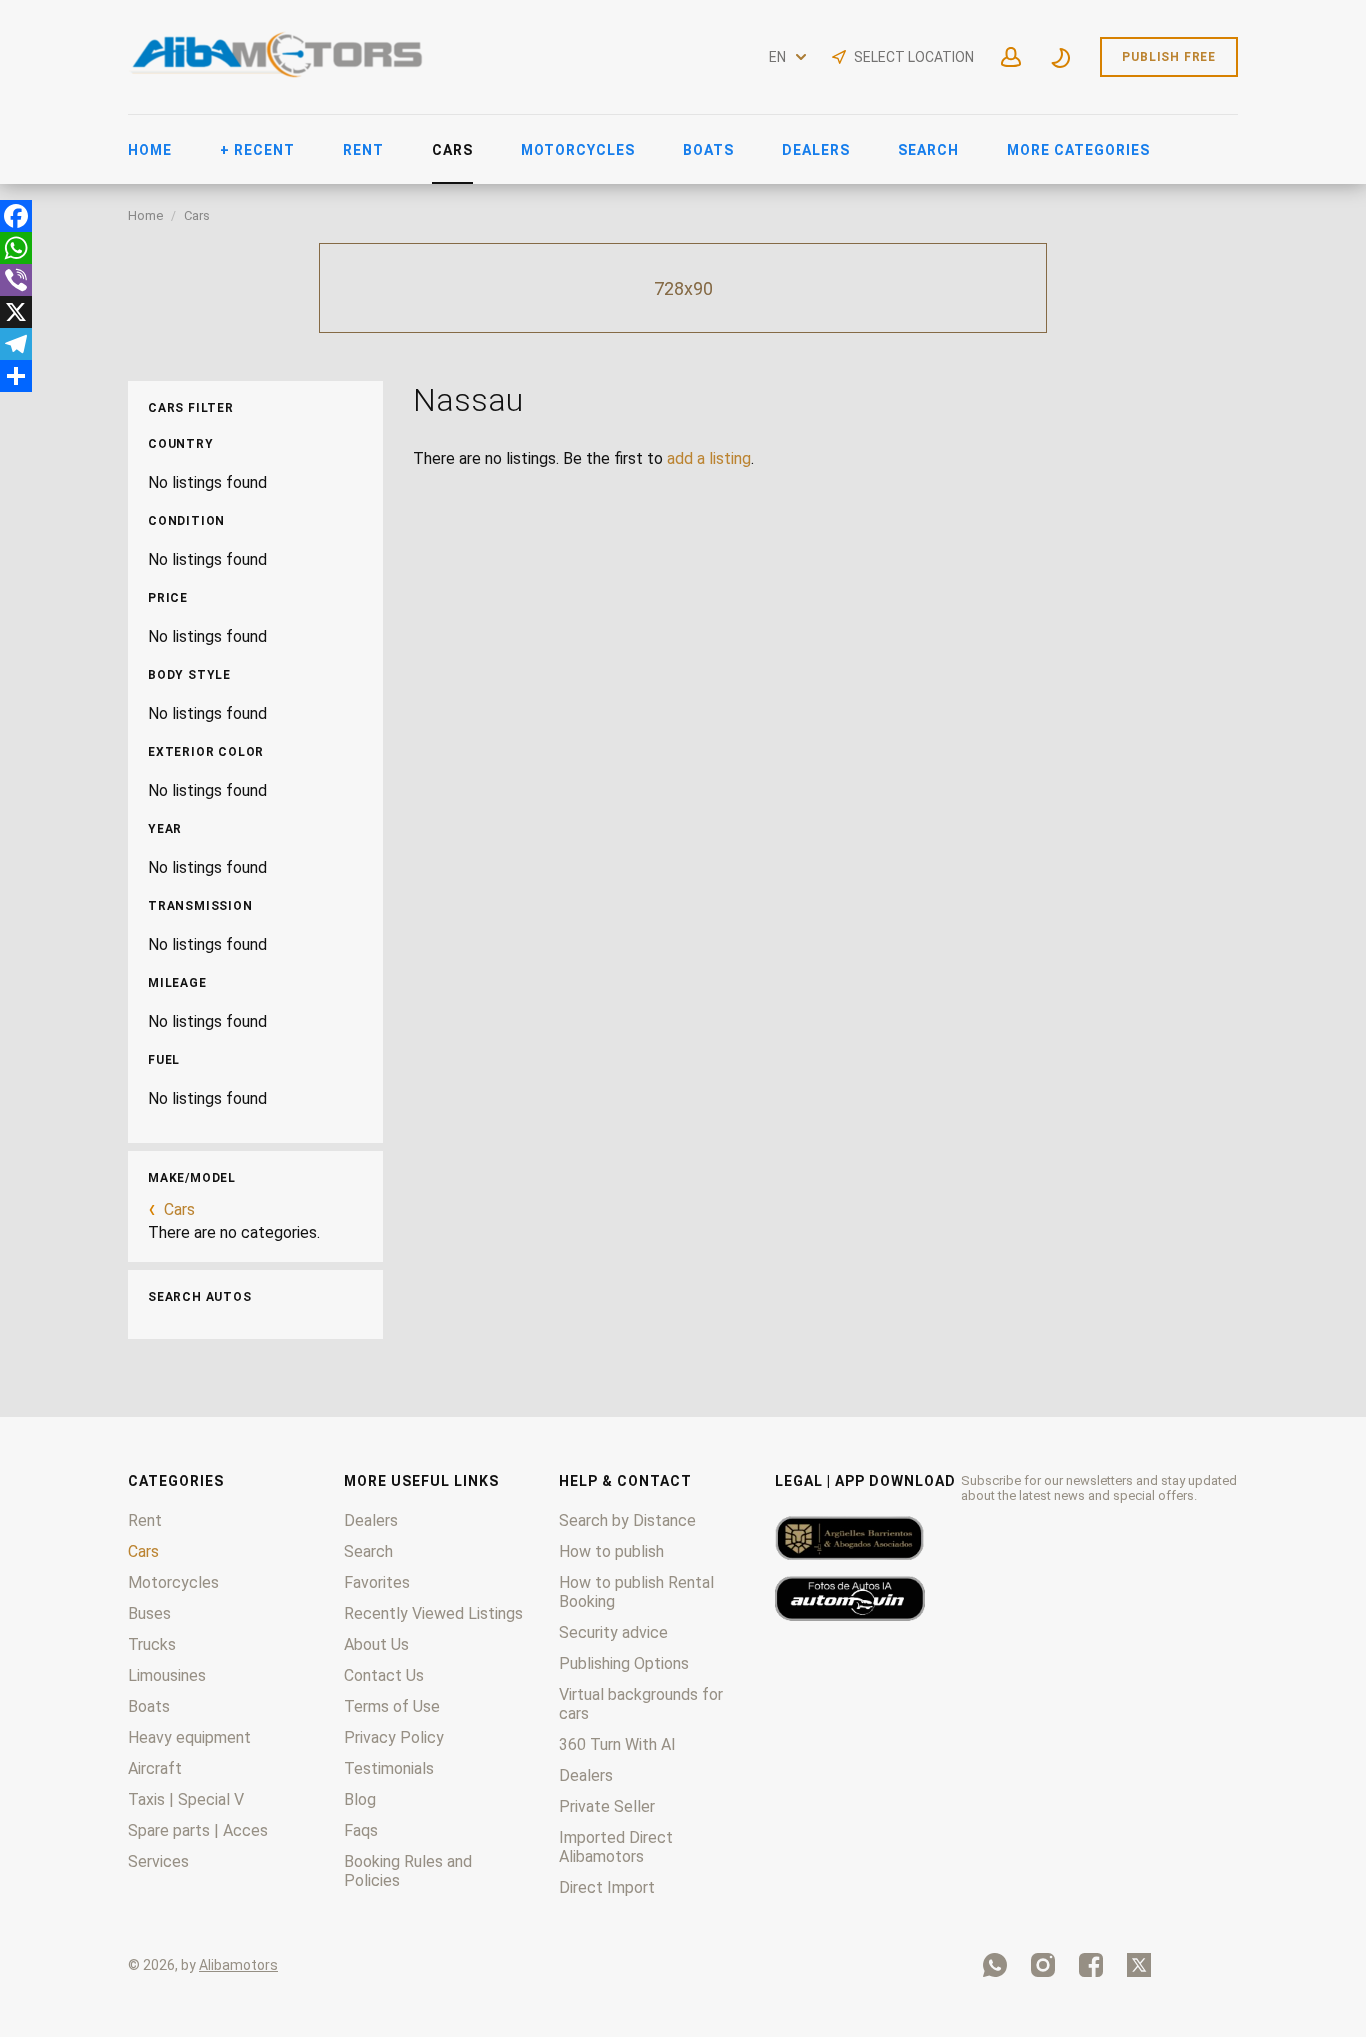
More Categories (1078, 150)
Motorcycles (578, 150)
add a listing (709, 458)
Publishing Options (624, 1663)
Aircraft (155, 1768)
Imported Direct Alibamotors (616, 1847)
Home (150, 150)
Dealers (816, 150)
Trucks (152, 1644)
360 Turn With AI (617, 1744)
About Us (376, 1644)
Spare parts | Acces (198, 1830)
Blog (360, 1799)
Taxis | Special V (186, 1799)
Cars (452, 150)
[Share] (16, 376)
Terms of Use (392, 1706)
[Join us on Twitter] (1139, 1965)
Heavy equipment (189, 1737)
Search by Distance (627, 1520)
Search (928, 150)
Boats (708, 150)
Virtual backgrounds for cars (641, 1704)
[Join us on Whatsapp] (995, 1965)
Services (158, 1861)
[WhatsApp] (16, 248)
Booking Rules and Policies (408, 1871)
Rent (363, 150)
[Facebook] (16, 216)
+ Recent (257, 150)
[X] (16, 312)
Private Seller (607, 1806)
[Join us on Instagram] (1043, 1965)
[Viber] (16, 280)
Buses (149, 1613)
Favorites (377, 1582)
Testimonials (389, 1768)
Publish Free (1169, 57)
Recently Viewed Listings (433, 1613)
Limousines (167, 1675)
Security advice (613, 1632)
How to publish (611, 1551)
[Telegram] (16, 344)
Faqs (361, 1830)
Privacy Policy (394, 1737)
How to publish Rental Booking (636, 1592)
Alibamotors (238, 1965)
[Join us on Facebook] (1091, 1965)
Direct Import (607, 1887)
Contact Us (384, 1675)
